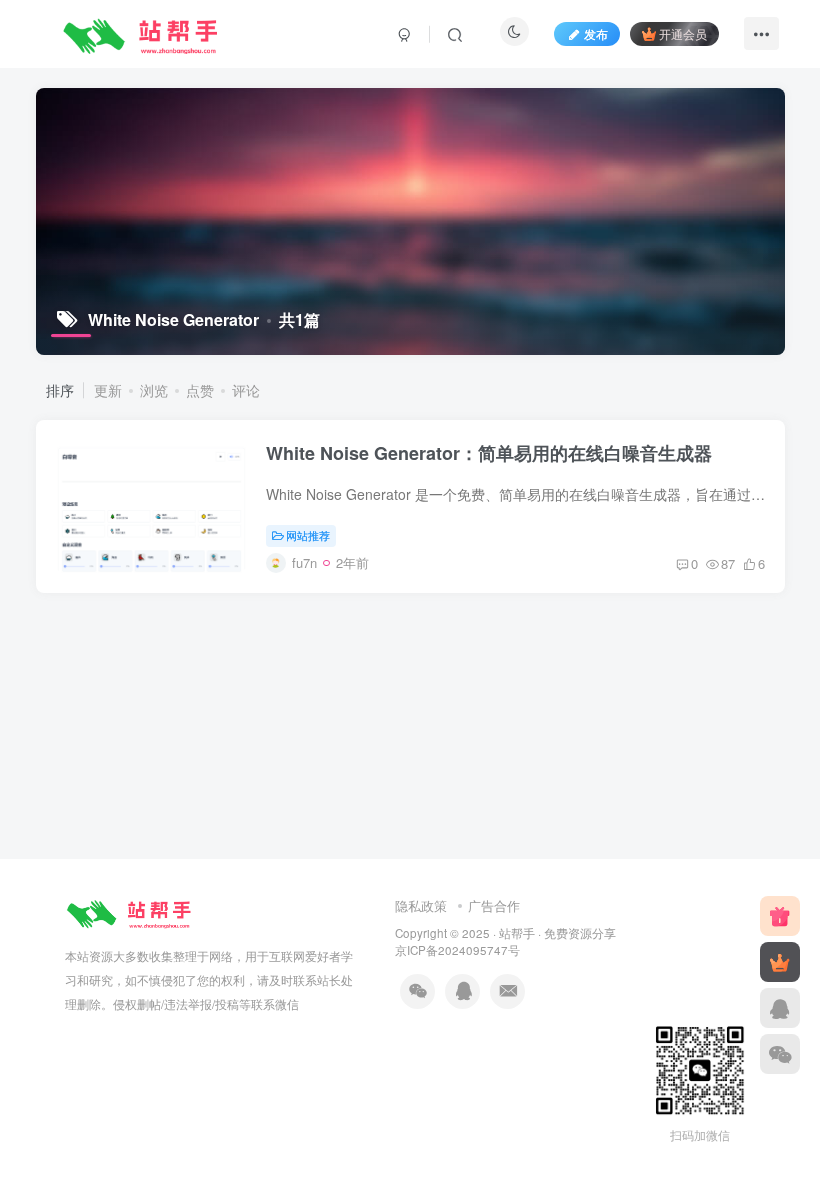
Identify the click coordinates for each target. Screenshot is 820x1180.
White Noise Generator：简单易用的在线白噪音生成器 (489, 453)
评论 (246, 390)
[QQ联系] (780, 1008)
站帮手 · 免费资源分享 (557, 933)
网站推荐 (308, 535)
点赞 (200, 390)
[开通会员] (780, 962)
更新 (108, 390)
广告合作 (494, 905)
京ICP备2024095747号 (457, 950)
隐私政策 (421, 905)
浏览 (154, 390)
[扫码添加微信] (780, 1054)
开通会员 (683, 33)
